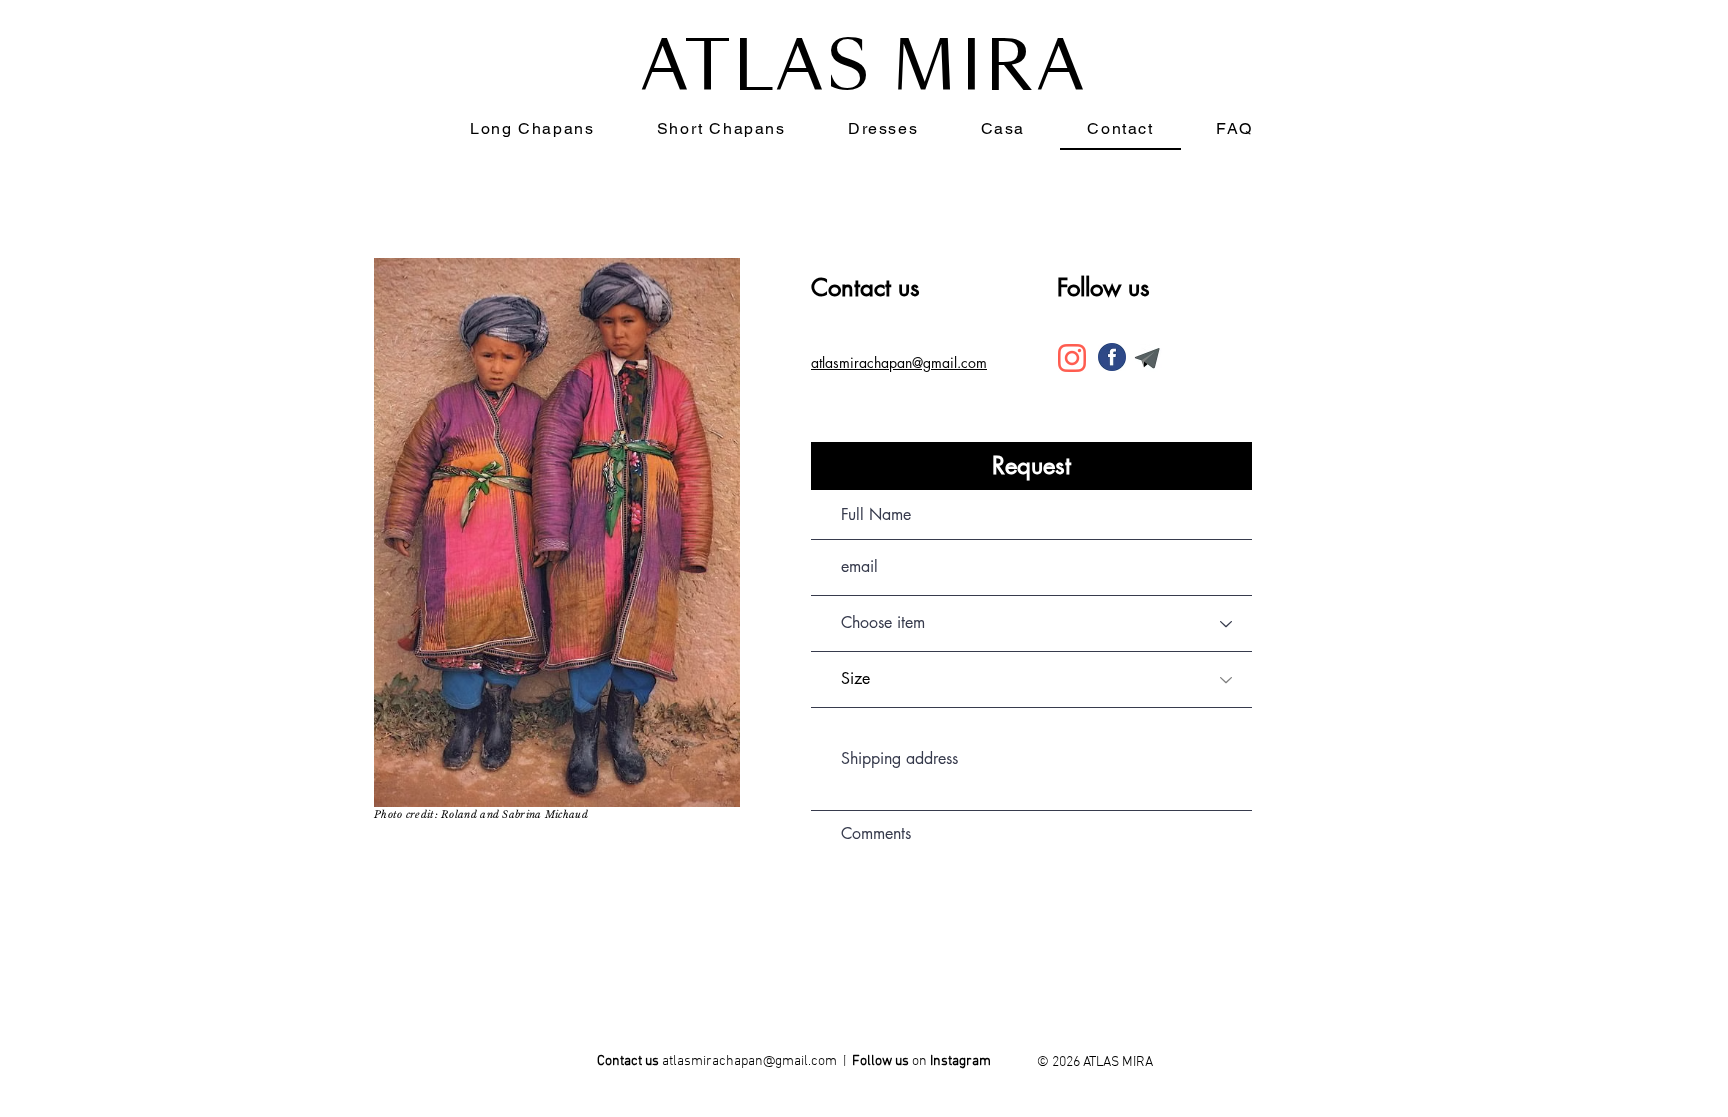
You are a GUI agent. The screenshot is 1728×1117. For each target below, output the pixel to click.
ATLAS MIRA (864, 66)
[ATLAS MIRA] (961, 1064)
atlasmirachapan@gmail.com (749, 1061)
